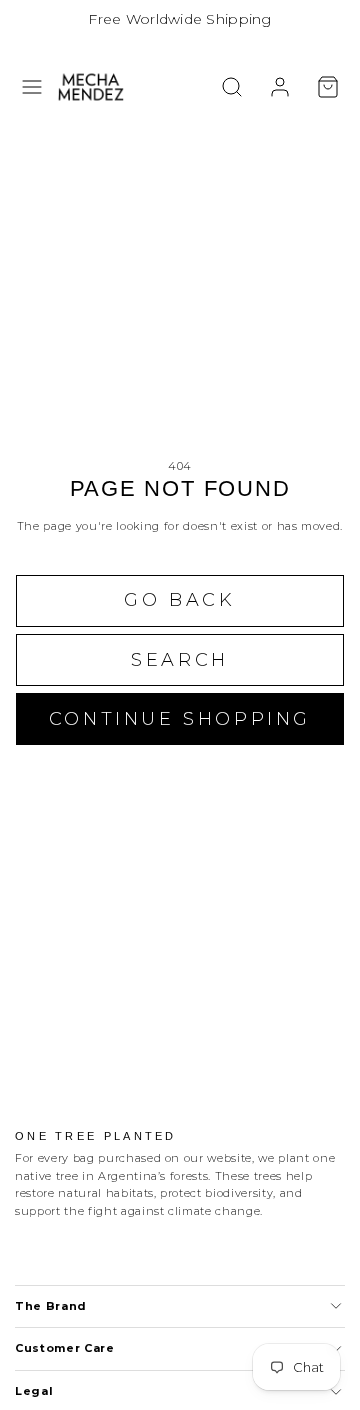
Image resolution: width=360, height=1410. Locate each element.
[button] (32, 87)
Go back (179, 600)
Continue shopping (180, 719)
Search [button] (180, 660)
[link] (280, 87)
